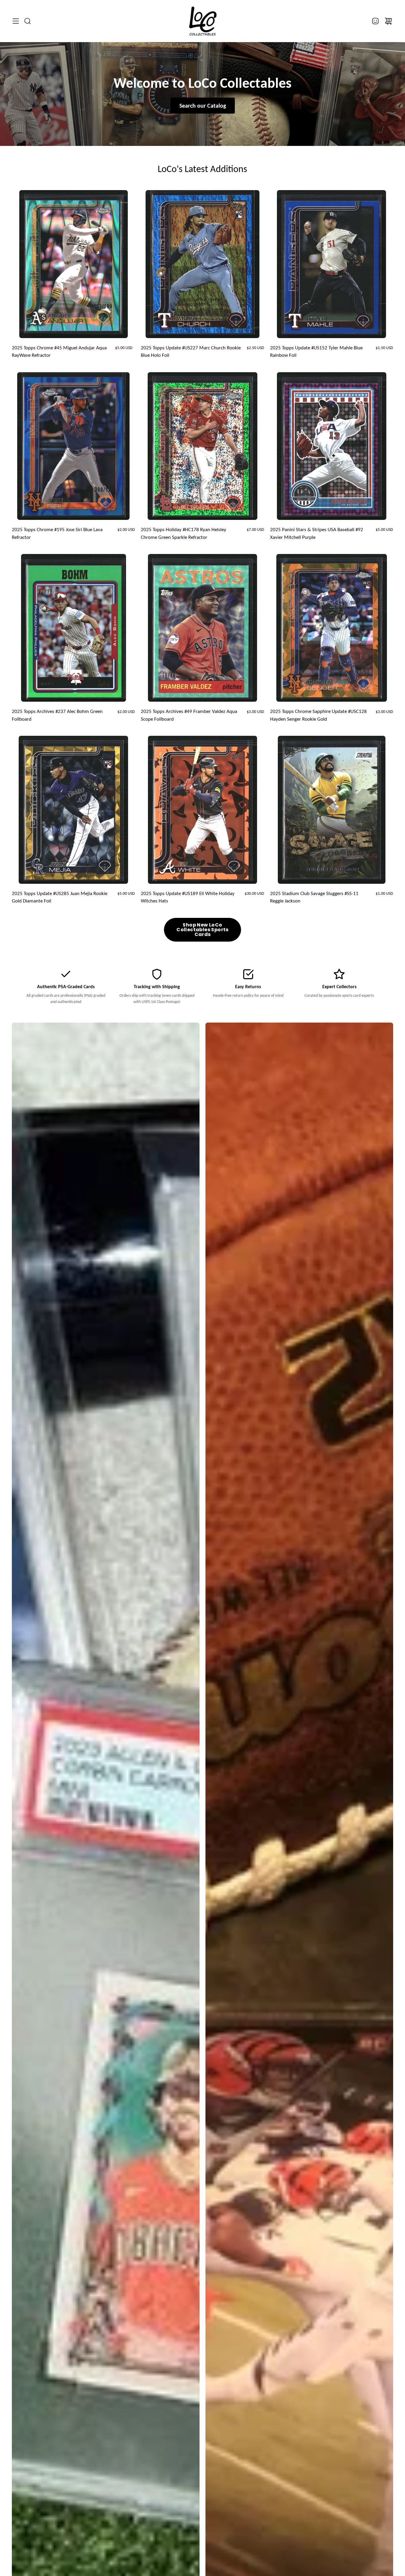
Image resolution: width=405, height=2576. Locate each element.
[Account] (375, 21)
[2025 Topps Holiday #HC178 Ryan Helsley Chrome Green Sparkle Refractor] (203, 446)
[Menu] (16, 21)
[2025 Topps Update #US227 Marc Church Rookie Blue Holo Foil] (203, 264)
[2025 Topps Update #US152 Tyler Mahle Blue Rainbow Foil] (331, 264)
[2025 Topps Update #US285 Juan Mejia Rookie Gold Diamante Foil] (73, 810)
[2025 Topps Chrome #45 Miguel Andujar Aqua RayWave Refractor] (74, 264)
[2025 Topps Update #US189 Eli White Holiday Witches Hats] (203, 810)
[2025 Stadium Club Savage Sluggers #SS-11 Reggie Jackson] (332, 810)
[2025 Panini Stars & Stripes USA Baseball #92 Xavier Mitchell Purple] (332, 446)
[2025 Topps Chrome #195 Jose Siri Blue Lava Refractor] (73, 446)
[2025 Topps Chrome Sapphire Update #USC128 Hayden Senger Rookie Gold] (332, 628)
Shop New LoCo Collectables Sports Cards (203, 930)
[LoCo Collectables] (203, 21)
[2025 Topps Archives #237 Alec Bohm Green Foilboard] (74, 628)
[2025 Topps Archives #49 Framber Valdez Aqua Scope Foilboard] (203, 628)
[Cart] (388, 21)
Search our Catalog (203, 106)
